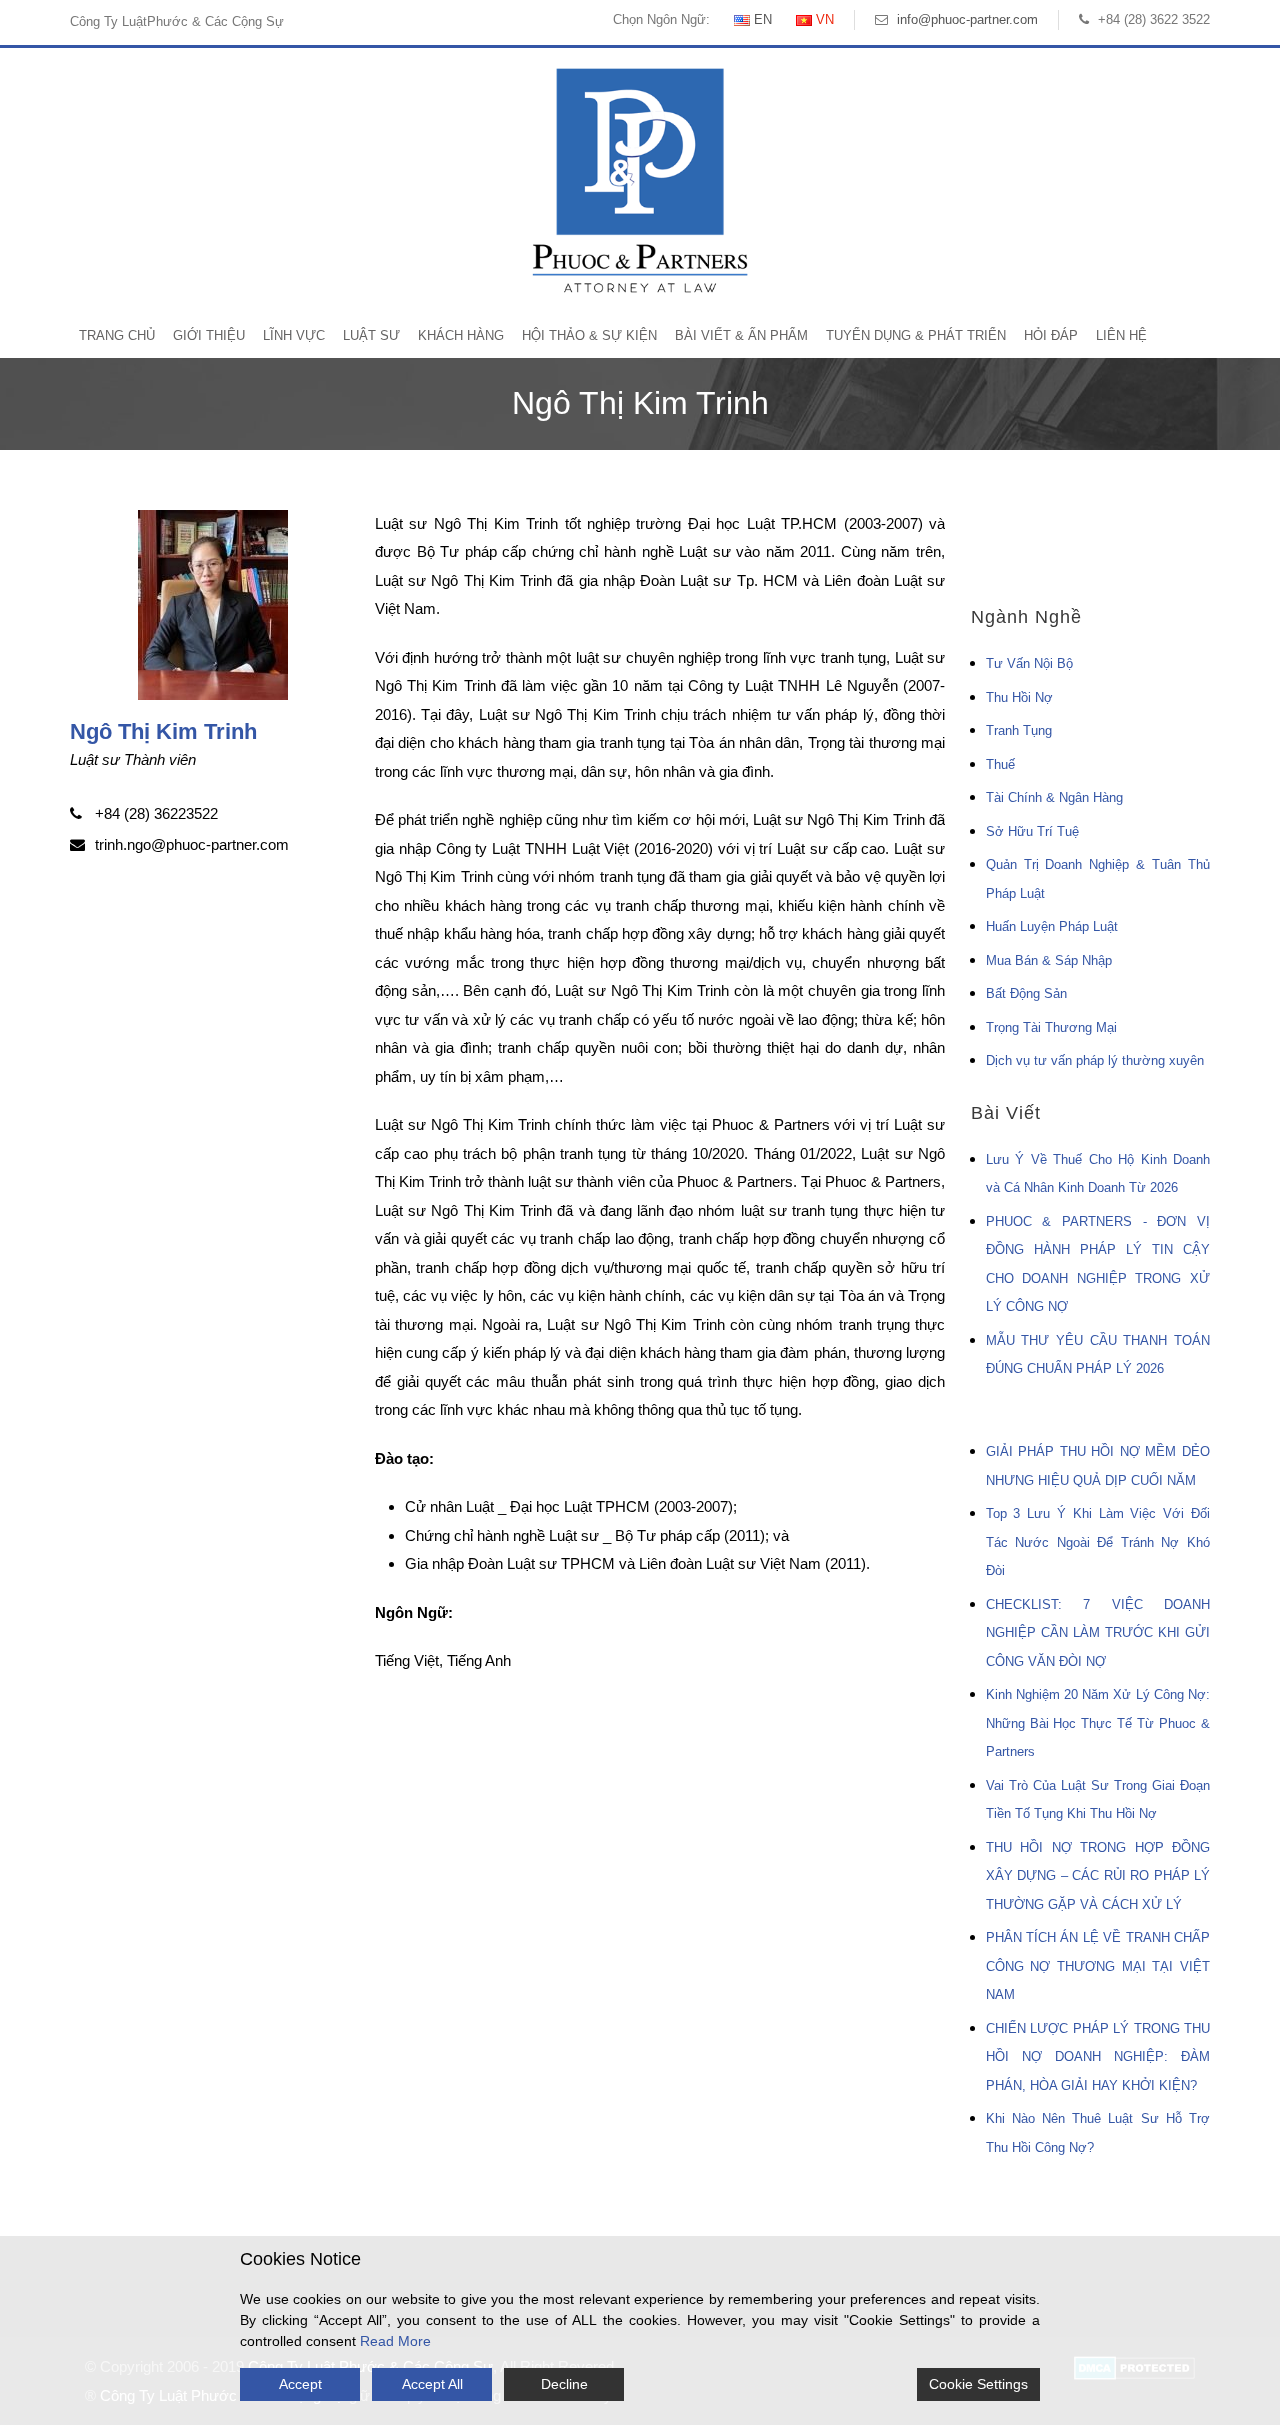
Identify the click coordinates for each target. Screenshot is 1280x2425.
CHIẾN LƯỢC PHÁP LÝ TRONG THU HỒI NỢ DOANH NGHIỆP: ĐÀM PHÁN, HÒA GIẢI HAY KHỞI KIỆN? (1098, 2057)
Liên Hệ (1121, 335)
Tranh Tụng (1019, 730)
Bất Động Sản (1026, 993)
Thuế (1000, 764)
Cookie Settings (978, 2384)
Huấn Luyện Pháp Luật (1052, 926)
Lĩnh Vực (294, 335)
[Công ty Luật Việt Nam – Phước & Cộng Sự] (640, 179)
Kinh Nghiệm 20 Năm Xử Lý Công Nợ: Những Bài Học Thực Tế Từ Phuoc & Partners (1098, 1723)
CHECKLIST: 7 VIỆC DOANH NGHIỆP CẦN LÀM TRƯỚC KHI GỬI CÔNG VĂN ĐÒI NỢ (1098, 1633)
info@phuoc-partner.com (967, 19)
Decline (564, 2384)
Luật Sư (371, 335)
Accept (300, 2384)
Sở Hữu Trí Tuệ (1032, 831)
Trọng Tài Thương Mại (1051, 1027)
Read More (395, 2341)
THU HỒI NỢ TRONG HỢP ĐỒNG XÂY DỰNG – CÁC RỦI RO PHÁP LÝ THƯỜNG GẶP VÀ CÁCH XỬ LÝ (1098, 1876)
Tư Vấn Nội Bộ (1029, 663)
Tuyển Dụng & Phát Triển (916, 335)
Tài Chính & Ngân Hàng (1054, 797)
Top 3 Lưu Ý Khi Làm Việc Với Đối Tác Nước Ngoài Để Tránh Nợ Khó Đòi (1098, 1542)
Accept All (432, 2384)
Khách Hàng (461, 335)
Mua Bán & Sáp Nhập (1049, 960)
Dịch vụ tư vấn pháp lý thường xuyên (1095, 1060)
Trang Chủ (117, 335)
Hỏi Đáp (1051, 335)
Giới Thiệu (209, 335)
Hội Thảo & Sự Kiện (589, 335)
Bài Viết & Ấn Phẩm (741, 335)
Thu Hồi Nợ (1019, 697)
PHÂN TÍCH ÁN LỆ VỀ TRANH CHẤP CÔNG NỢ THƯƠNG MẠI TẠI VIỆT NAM (1098, 1966)
